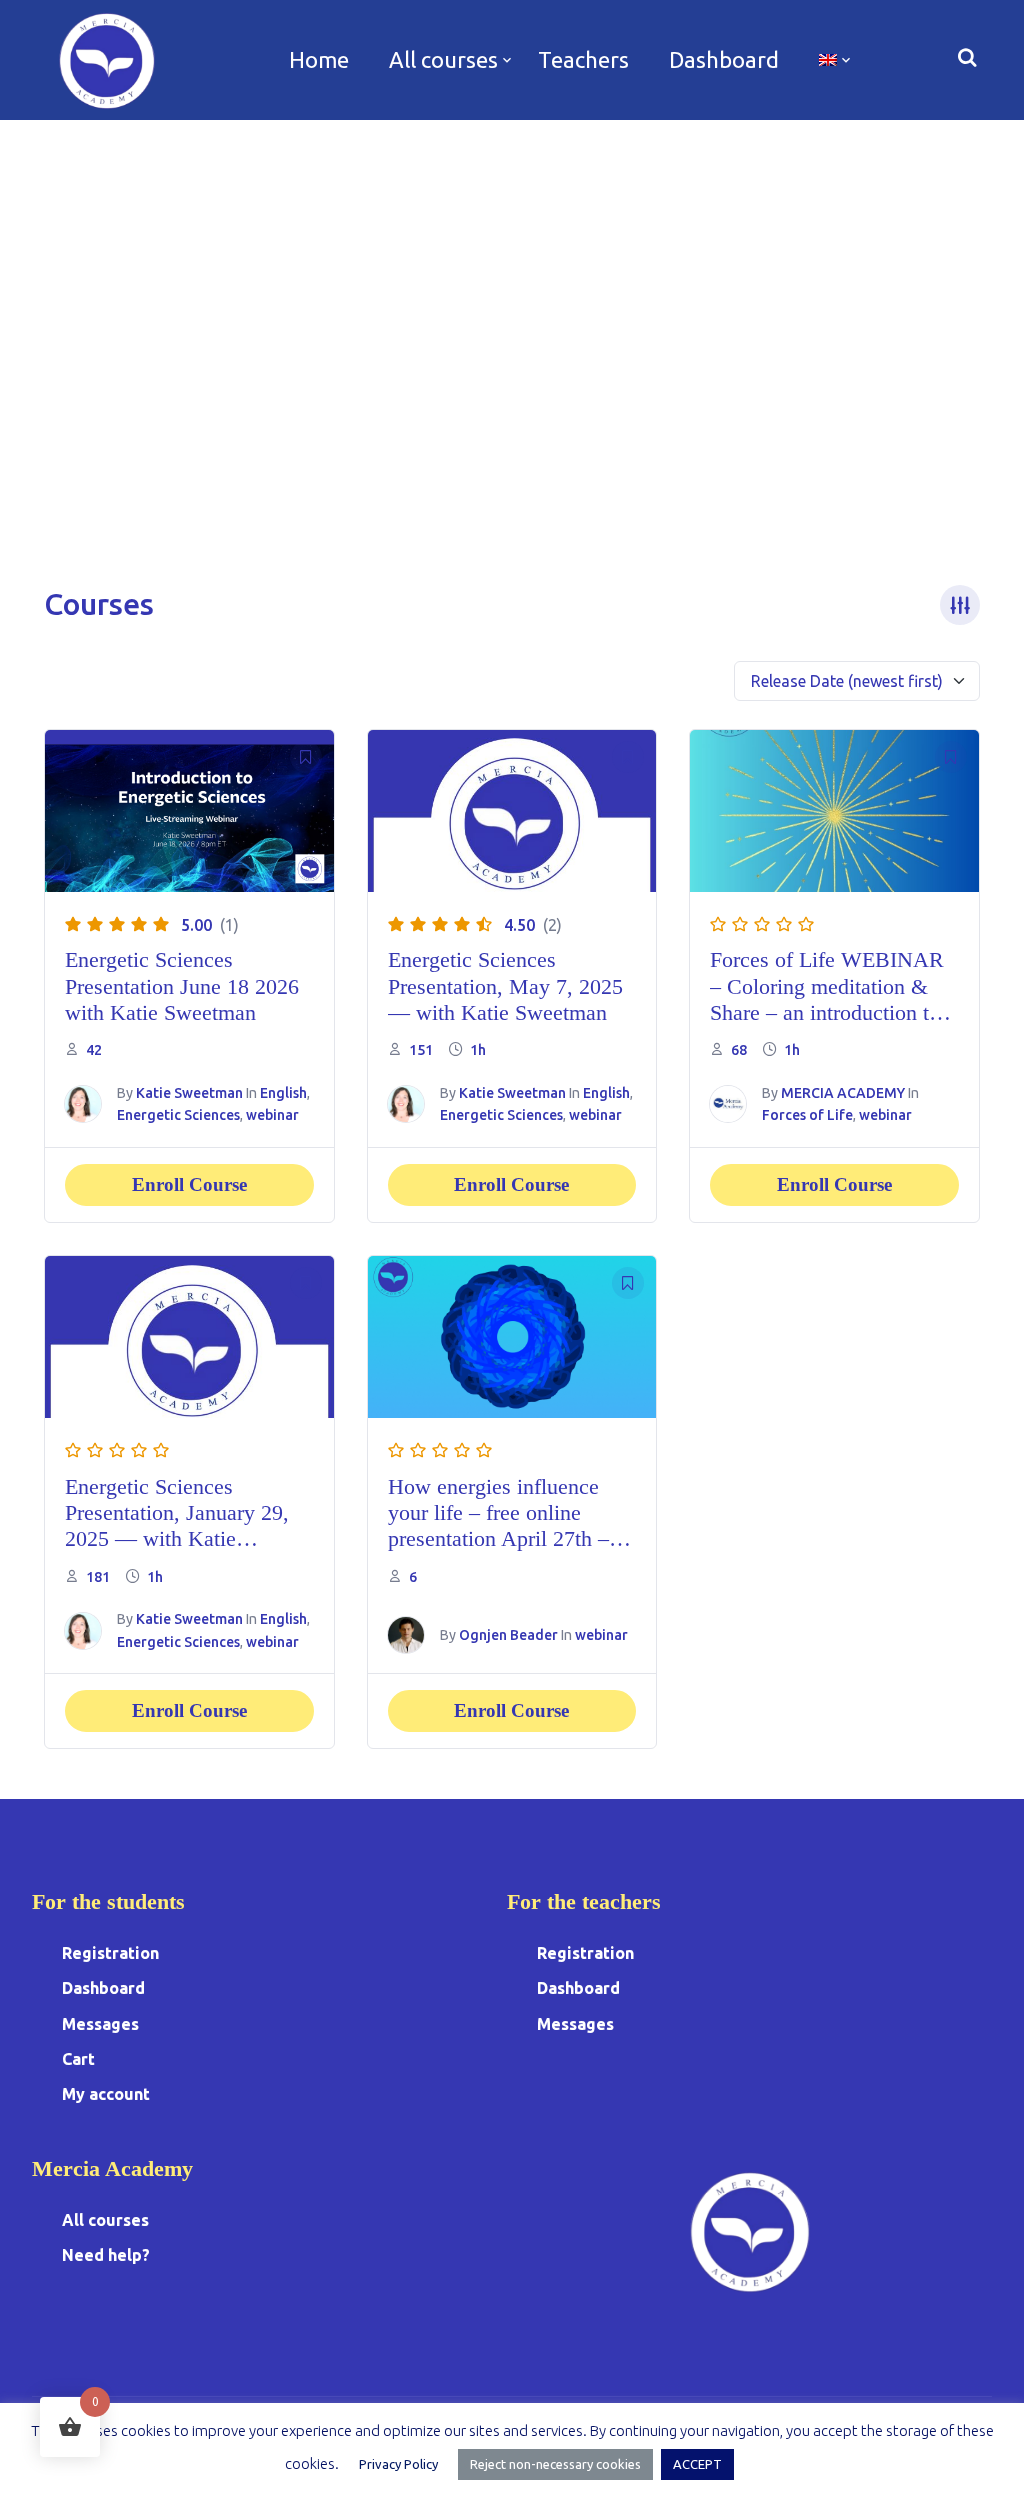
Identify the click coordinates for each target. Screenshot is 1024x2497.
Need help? (106, 2255)
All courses (443, 59)
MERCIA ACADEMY (843, 1093)
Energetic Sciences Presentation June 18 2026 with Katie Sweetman (182, 986)
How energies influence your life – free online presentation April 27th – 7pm (498, 1526)
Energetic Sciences (178, 1115)
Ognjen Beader (508, 1635)
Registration (110, 1953)
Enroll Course (189, 1184)
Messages (100, 2024)
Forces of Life (807, 1115)
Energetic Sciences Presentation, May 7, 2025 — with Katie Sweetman (505, 986)
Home (319, 59)
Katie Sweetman (189, 1093)
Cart (78, 2059)
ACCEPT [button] (697, 2464)
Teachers (583, 59)
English (283, 1093)
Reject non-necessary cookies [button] (555, 2464)
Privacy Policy (398, 2464)
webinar (272, 1115)
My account (106, 2094)
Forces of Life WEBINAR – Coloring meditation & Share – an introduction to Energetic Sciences (827, 999)
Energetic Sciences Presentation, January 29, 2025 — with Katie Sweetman (177, 1526)
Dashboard (724, 59)
